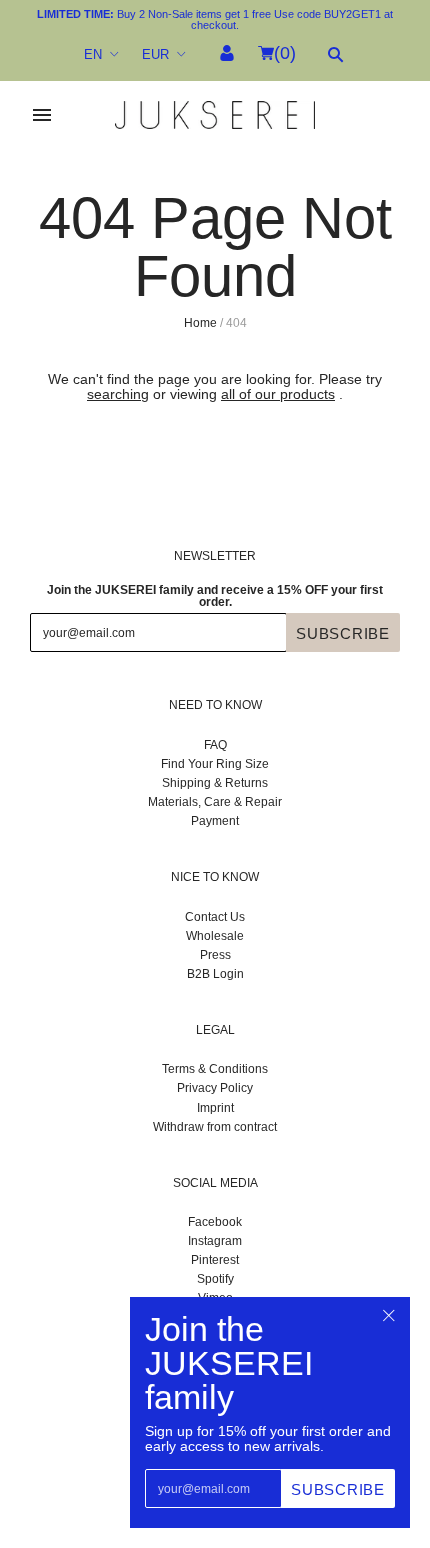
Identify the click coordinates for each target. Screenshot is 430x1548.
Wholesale (215, 936)
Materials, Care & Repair (215, 802)
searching (118, 394)
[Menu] (42, 115)
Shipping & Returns (215, 783)
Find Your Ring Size (215, 764)
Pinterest (215, 1260)
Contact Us (215, 917)
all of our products (278, 394)
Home (200, 323)
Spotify (215, 1279)
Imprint (215, 1108)
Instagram (215, 1241)
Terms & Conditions (215, 1069)
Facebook (215, 1222)
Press (215, 955)
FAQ (215, 745)
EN (93, 54)
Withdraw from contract (215, 1127)
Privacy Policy (215, 1088)
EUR (155, 54)
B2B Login (215, 974)
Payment (215, 821)
